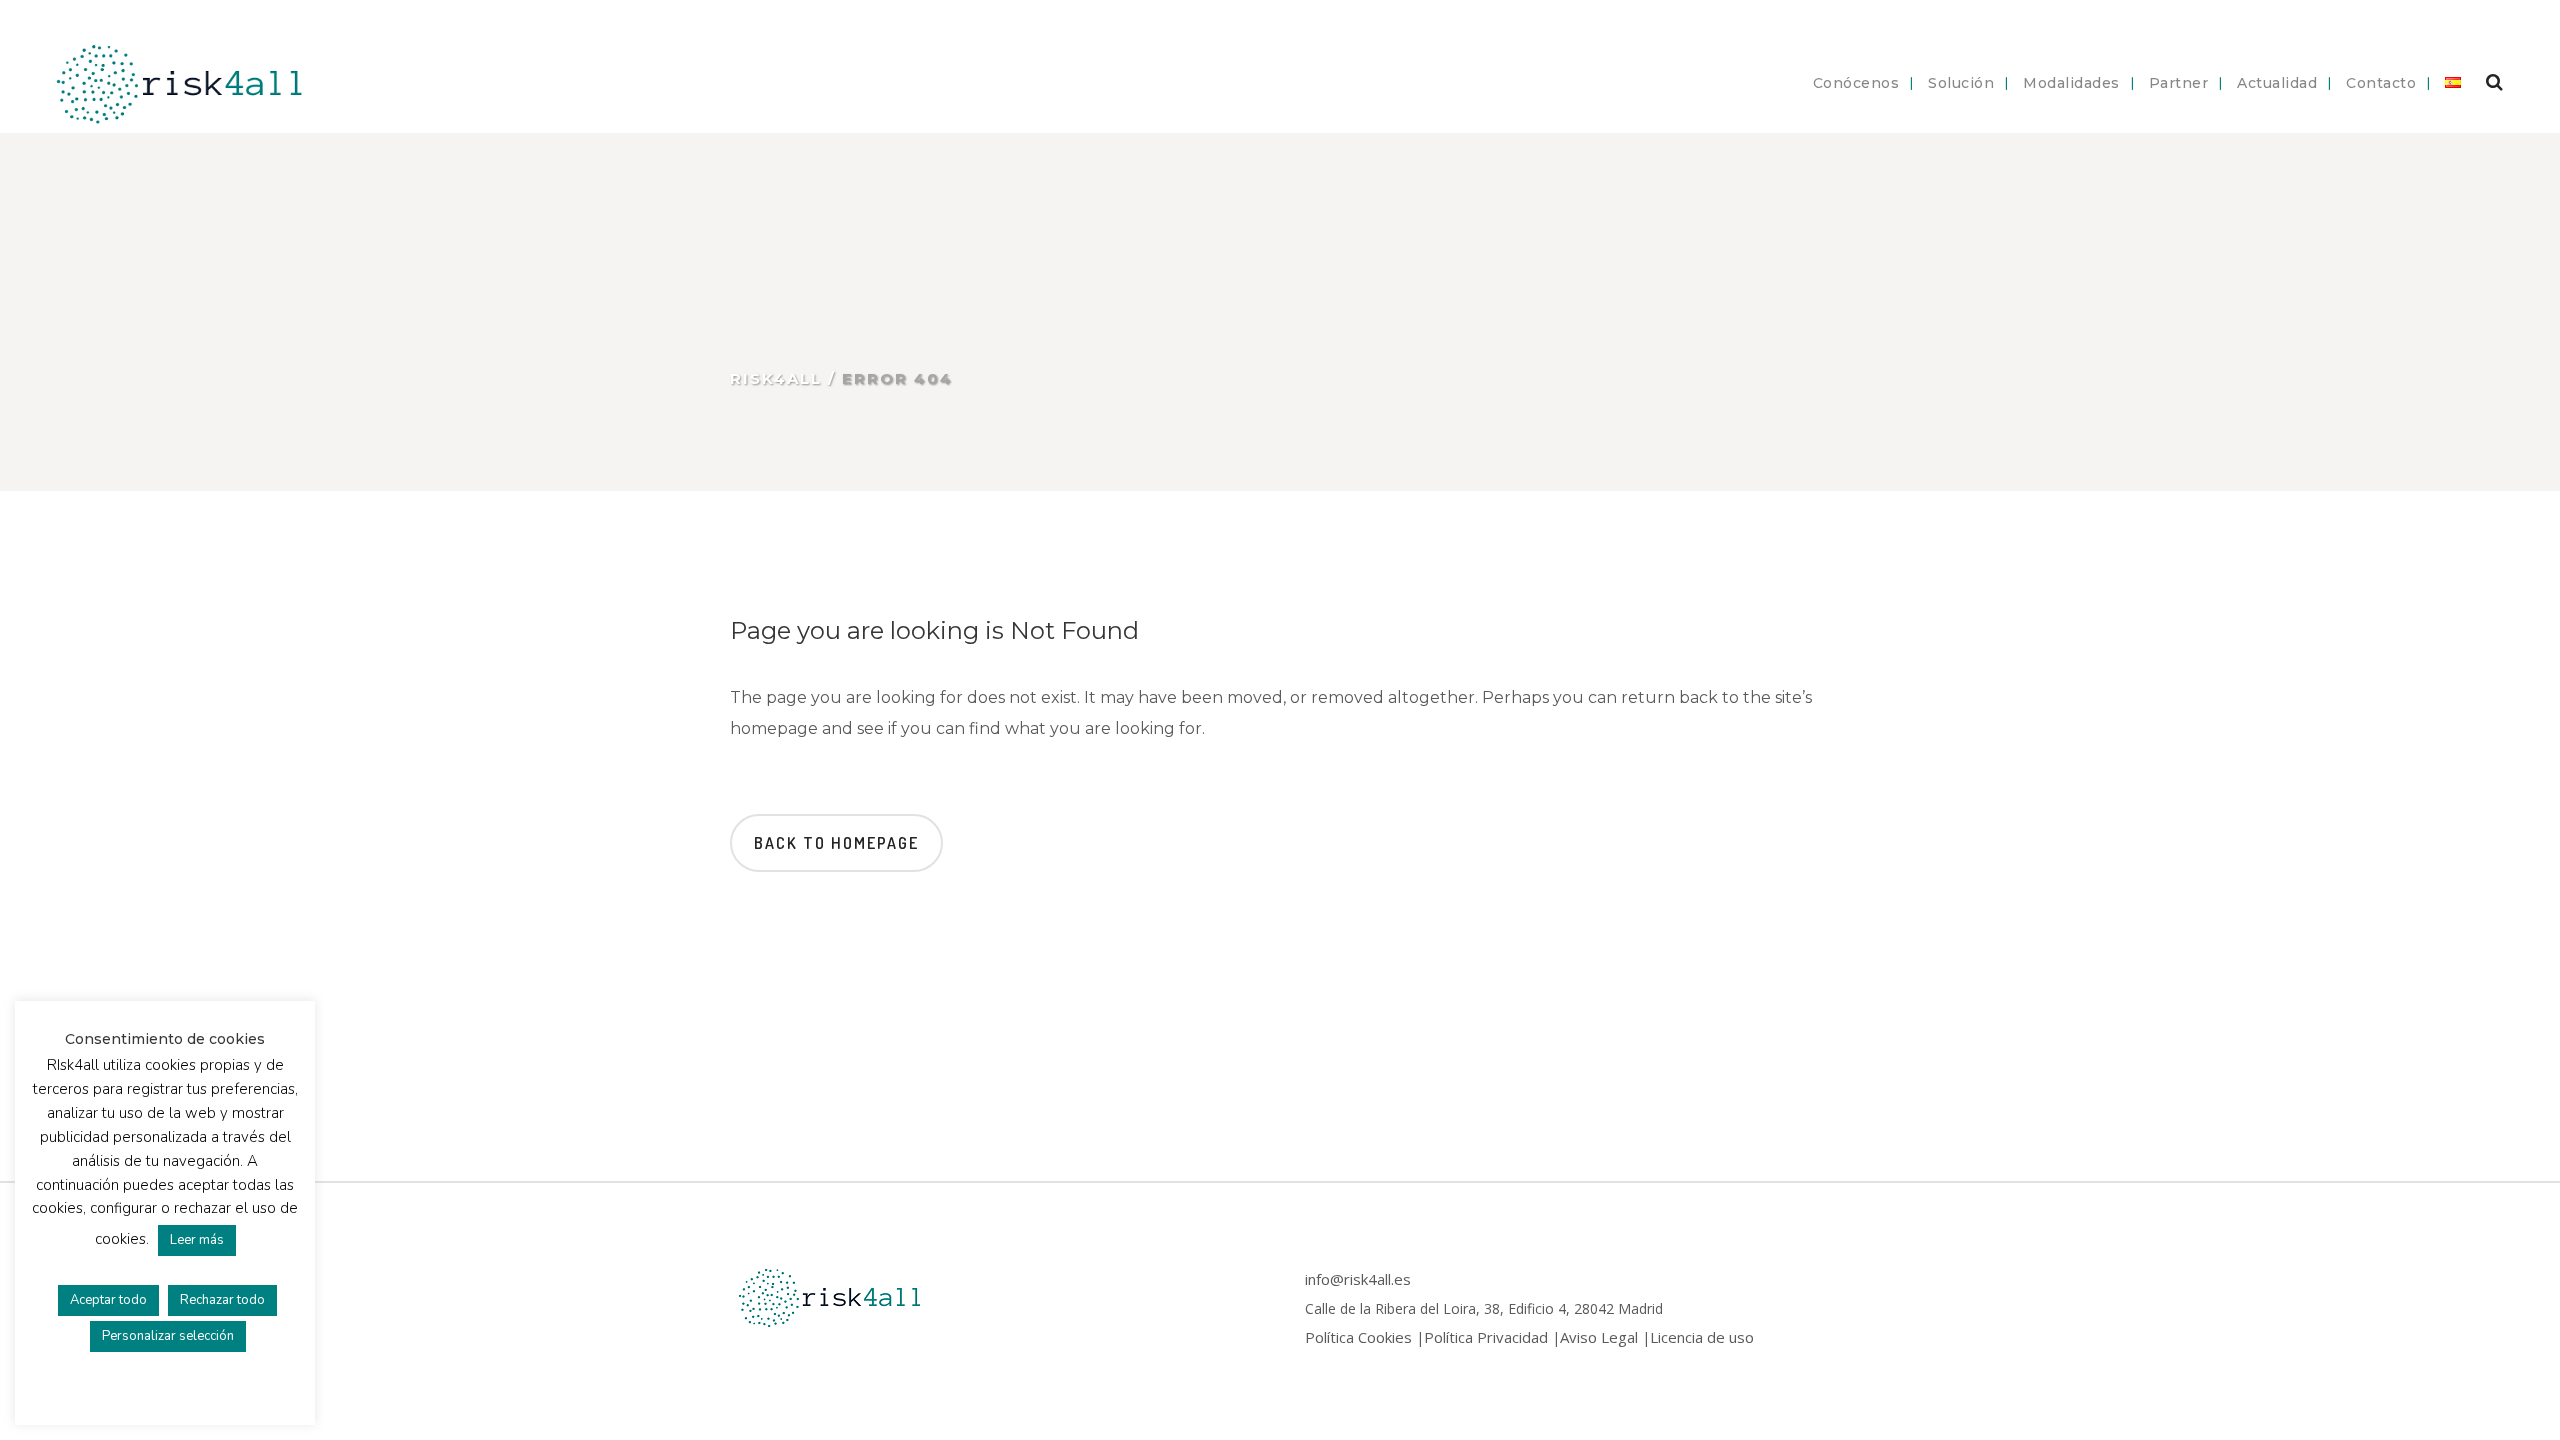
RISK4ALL (776, 378)
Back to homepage (836, 843)
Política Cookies (1358, 1337)
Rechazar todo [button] (222, 1300)
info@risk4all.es (1358, 1279)
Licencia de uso (1702, 1337)
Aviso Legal (1599, 1337)
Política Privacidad (1486, 1337)
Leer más (197, 1240)
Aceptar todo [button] (108, 1300)
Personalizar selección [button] (168, 1336)
